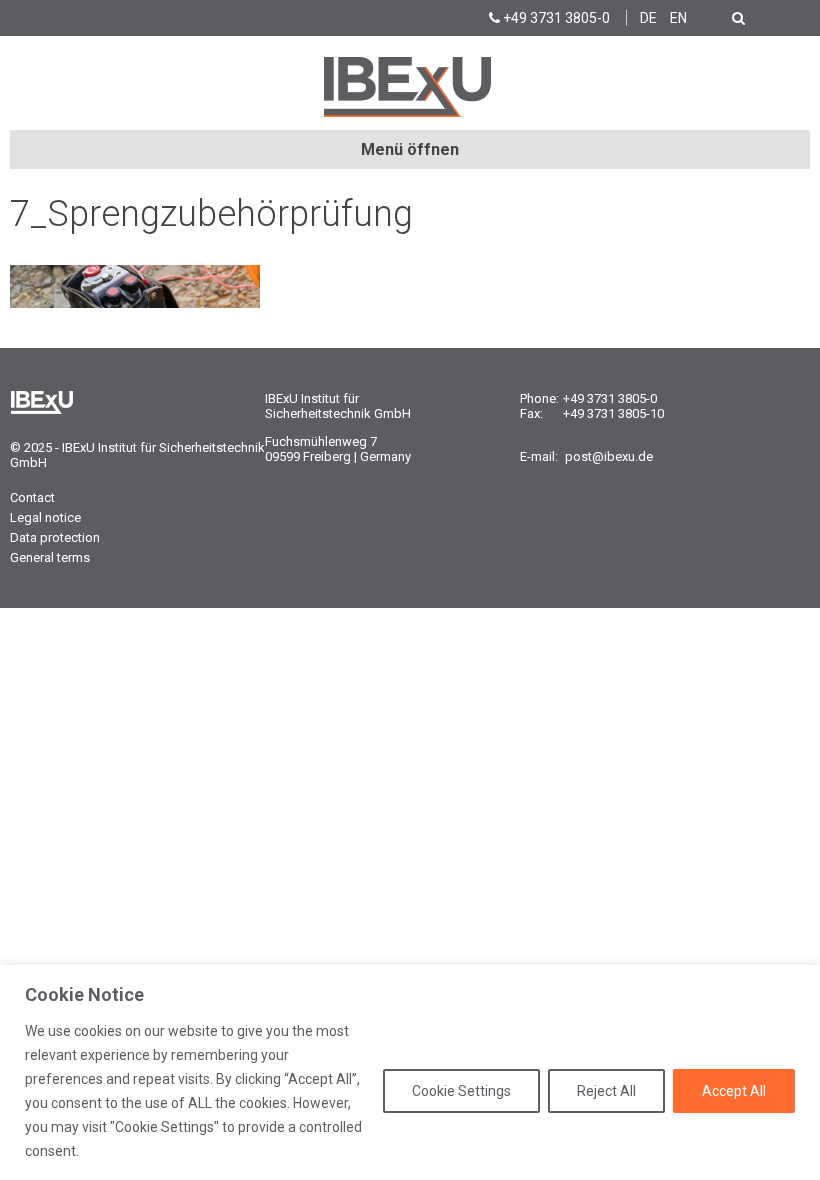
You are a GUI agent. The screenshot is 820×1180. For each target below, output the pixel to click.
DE (648, 18)
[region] (410, 1072)
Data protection (55, 537)
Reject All (606, 1091)
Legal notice (45, 517)
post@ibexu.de (609, 456)
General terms (50, 557)
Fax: (531, 413)
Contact (32, 497)
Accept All (734, 1091)
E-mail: (539, 456)
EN (678, 18)
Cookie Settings (461, 1091)
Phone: (539, 398)
